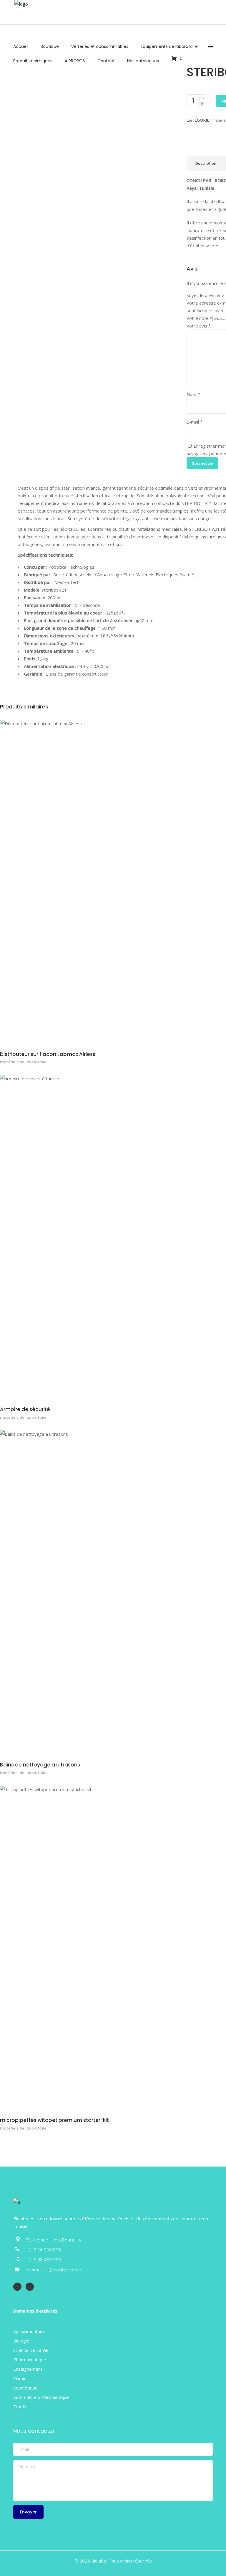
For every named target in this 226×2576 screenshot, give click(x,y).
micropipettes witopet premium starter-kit (54, 2120)
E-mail (195, 422)
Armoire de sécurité (25, 1409)
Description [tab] (206, 163)
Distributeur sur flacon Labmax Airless (48, 1054)
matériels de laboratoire (23, 1062)
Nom (193, 394)
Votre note (199, 318)
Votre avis (199, 326)
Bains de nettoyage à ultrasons (40, 1765)
